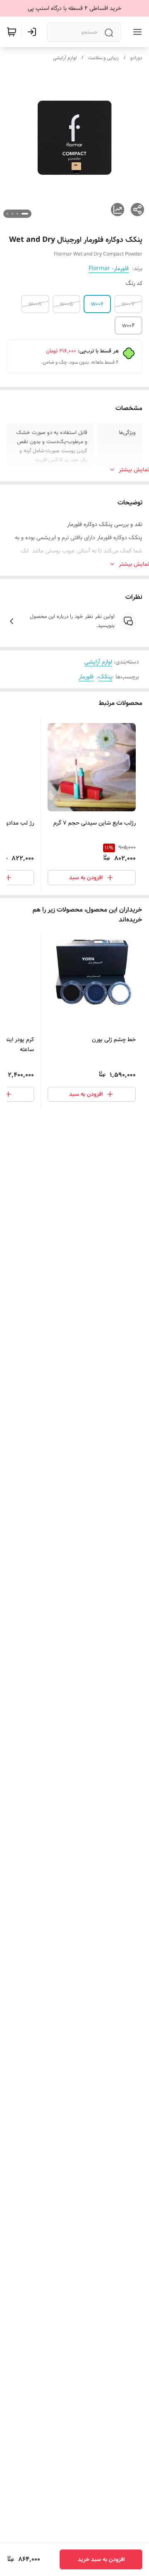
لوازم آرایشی (65, 58)
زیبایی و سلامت (103, 58)
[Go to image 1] (25, 214)
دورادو (136, 58)
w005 (66, 304)
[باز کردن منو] (136, 32)
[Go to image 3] (12, 214)
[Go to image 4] (7, 214)
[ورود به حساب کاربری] (34, 32)
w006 (97, 304)
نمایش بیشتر (134, 470)
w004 (129, 326)
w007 (128, 304)
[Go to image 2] (17, 214)
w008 (35, 304)
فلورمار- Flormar (109, 268)
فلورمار (86, 677)
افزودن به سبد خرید (101, 2559)
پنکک (105, 677)
